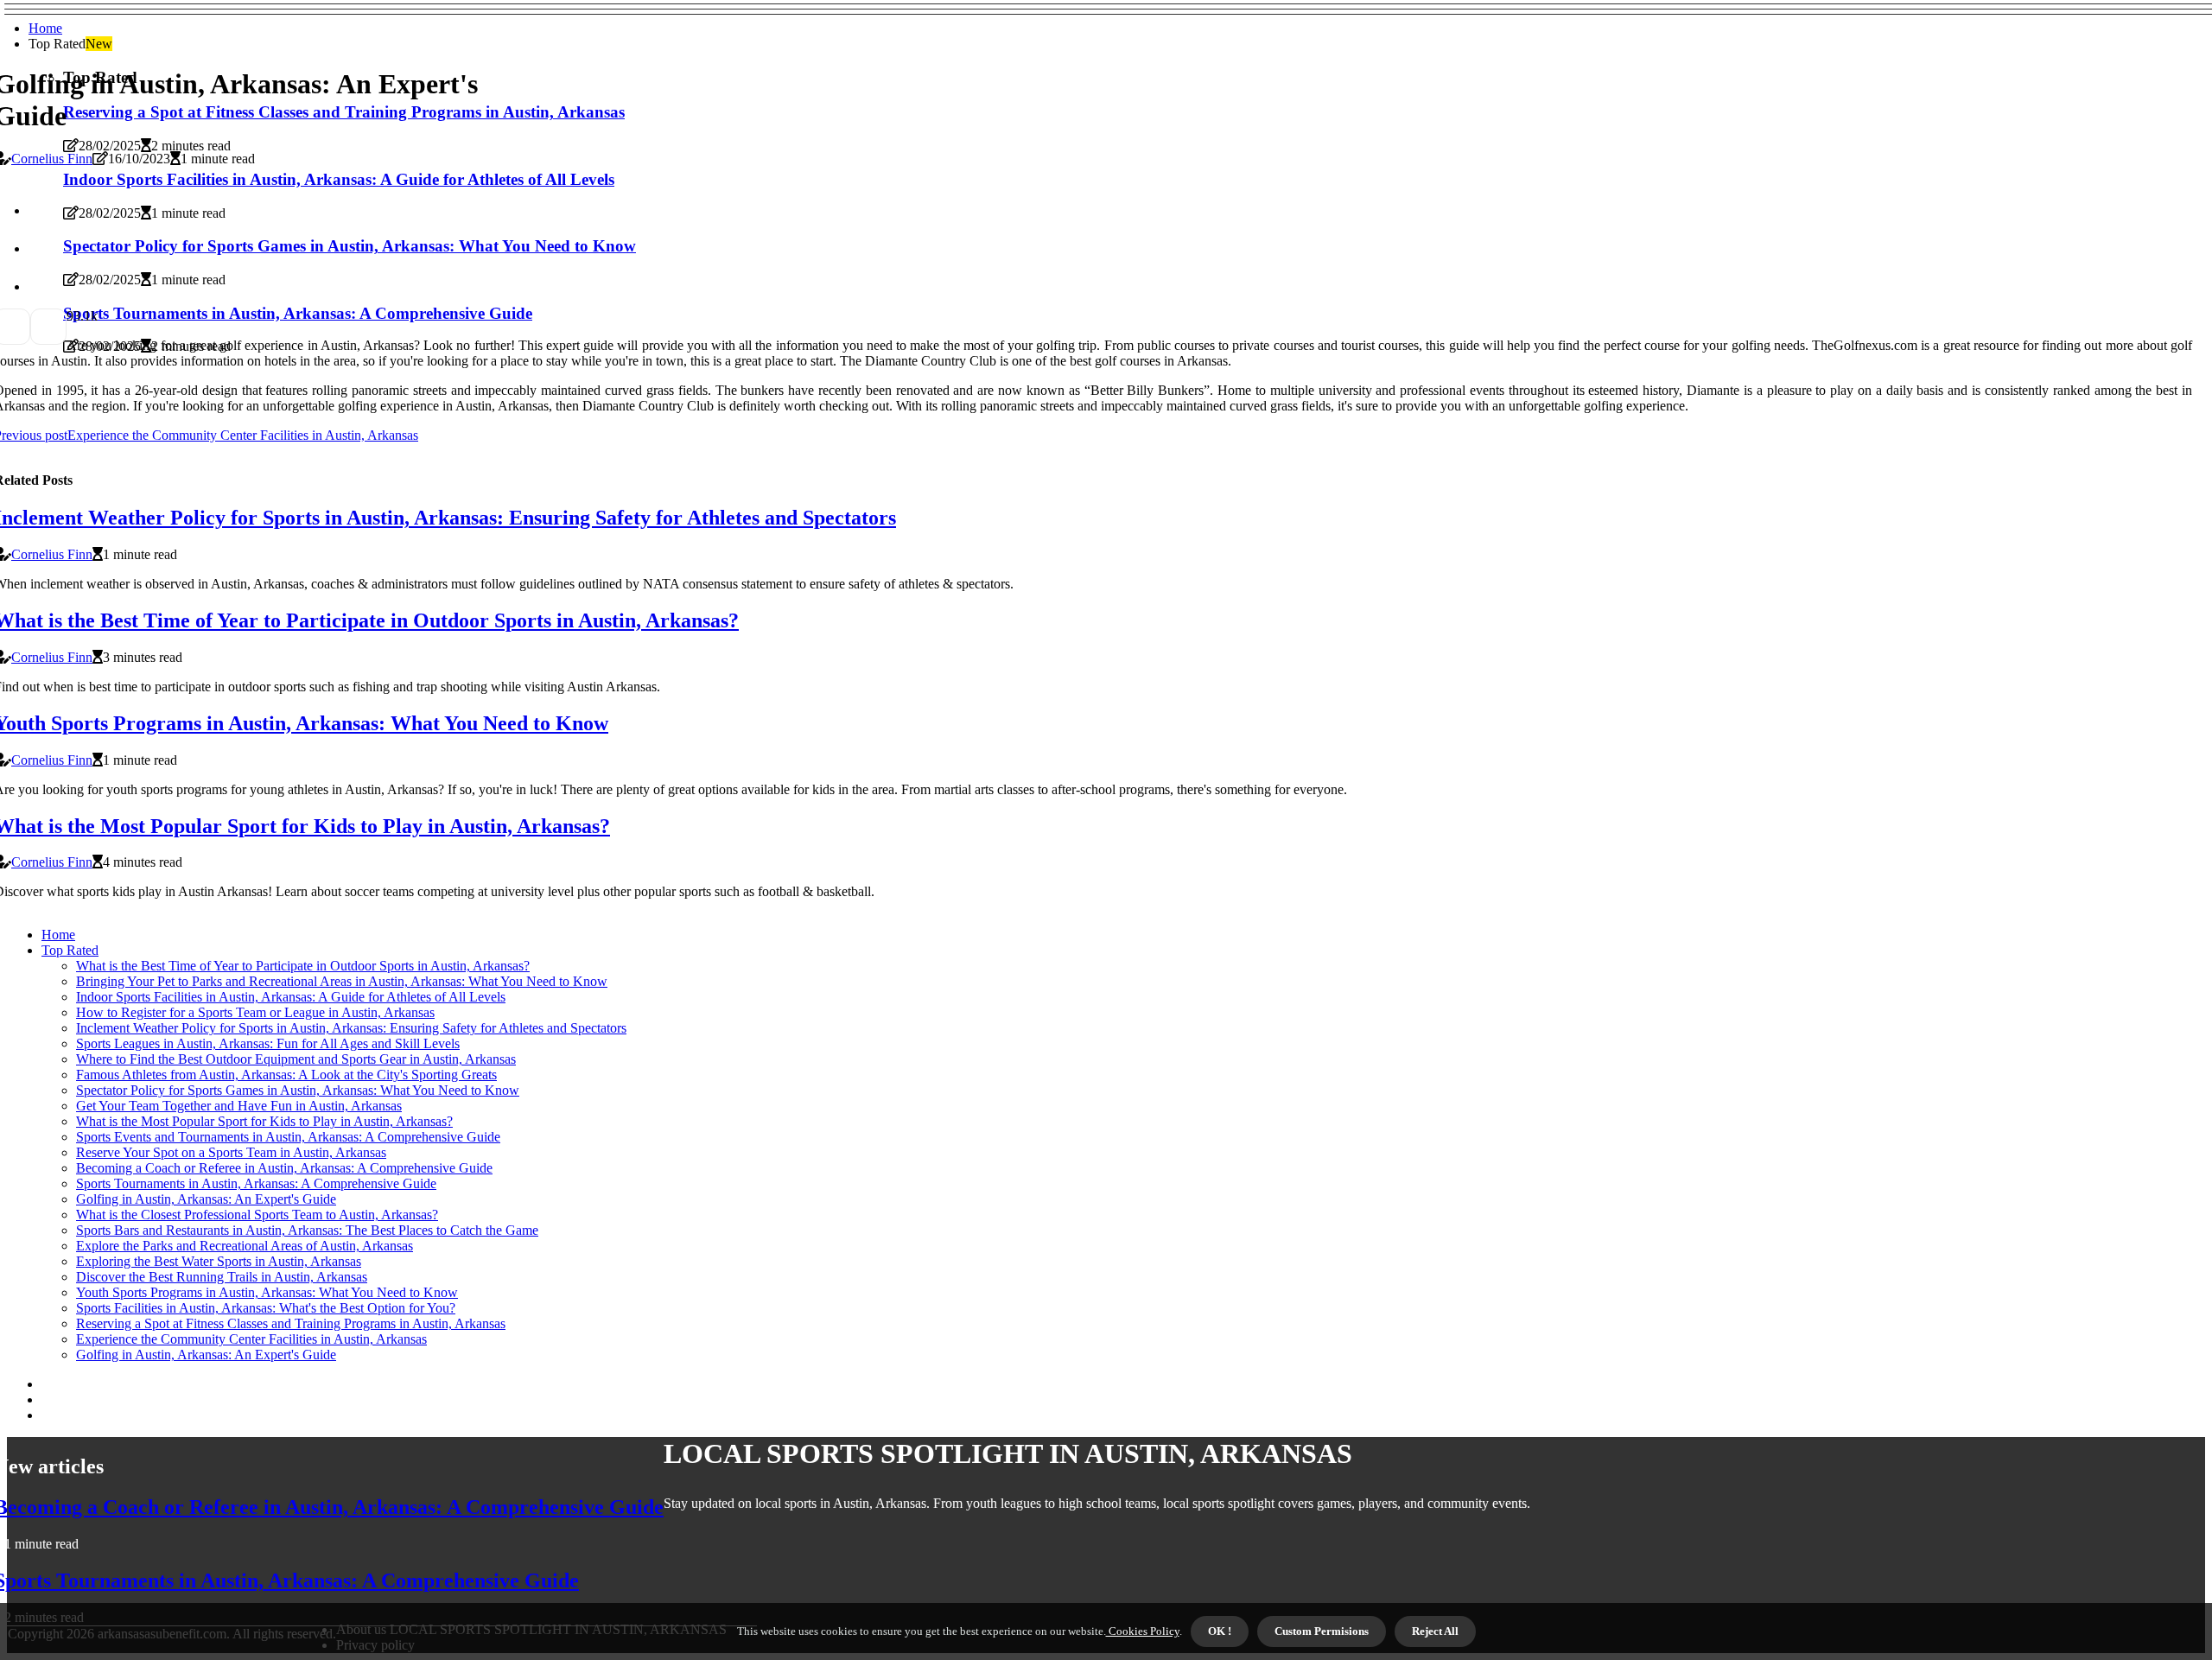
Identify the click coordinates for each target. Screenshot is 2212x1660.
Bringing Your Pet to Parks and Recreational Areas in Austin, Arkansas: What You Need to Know (342, 981)
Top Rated (70, 950)
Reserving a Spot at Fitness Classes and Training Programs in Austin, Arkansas (291, 1323)
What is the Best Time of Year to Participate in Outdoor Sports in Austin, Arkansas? (303, 966)
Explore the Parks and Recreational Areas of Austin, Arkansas (245, 1246)
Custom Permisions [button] (1322, 1631)
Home (45, 28)
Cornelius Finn (52, 159)
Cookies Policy (1143, 1631)
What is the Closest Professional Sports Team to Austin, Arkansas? (257, 1215)
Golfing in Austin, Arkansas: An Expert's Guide (206, 1199)
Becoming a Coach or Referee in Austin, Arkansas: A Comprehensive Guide (284, 1168)
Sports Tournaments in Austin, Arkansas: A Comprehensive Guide (256, 1183)
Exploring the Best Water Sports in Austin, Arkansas (219, 1261)
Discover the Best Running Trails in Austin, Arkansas (222, 1277)
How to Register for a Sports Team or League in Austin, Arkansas (255, 1012)
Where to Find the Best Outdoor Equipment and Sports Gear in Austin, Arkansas (296, 1059)
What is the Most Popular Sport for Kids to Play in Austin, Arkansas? (264, 1121)
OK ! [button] (1220, 1631)
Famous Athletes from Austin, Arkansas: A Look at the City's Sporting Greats (286, 1075)
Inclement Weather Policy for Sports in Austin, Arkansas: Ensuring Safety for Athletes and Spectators (351, 1028)
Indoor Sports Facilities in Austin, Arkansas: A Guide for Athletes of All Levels (291, 997)
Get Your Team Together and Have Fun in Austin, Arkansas (239, 1106)
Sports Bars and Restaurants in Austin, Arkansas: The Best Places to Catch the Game (307, 1230)
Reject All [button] (1435, 1631)
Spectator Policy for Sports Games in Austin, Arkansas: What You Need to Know (298, 1090)
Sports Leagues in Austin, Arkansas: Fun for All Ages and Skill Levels (268, 1043)
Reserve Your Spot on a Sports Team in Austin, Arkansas (231, 1152)
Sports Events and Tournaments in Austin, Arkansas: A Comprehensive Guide (288, 1137)
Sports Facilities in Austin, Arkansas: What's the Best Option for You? (266, 1308)
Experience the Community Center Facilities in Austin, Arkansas (251, 1339)
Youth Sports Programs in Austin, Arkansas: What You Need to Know (267, 1292)
